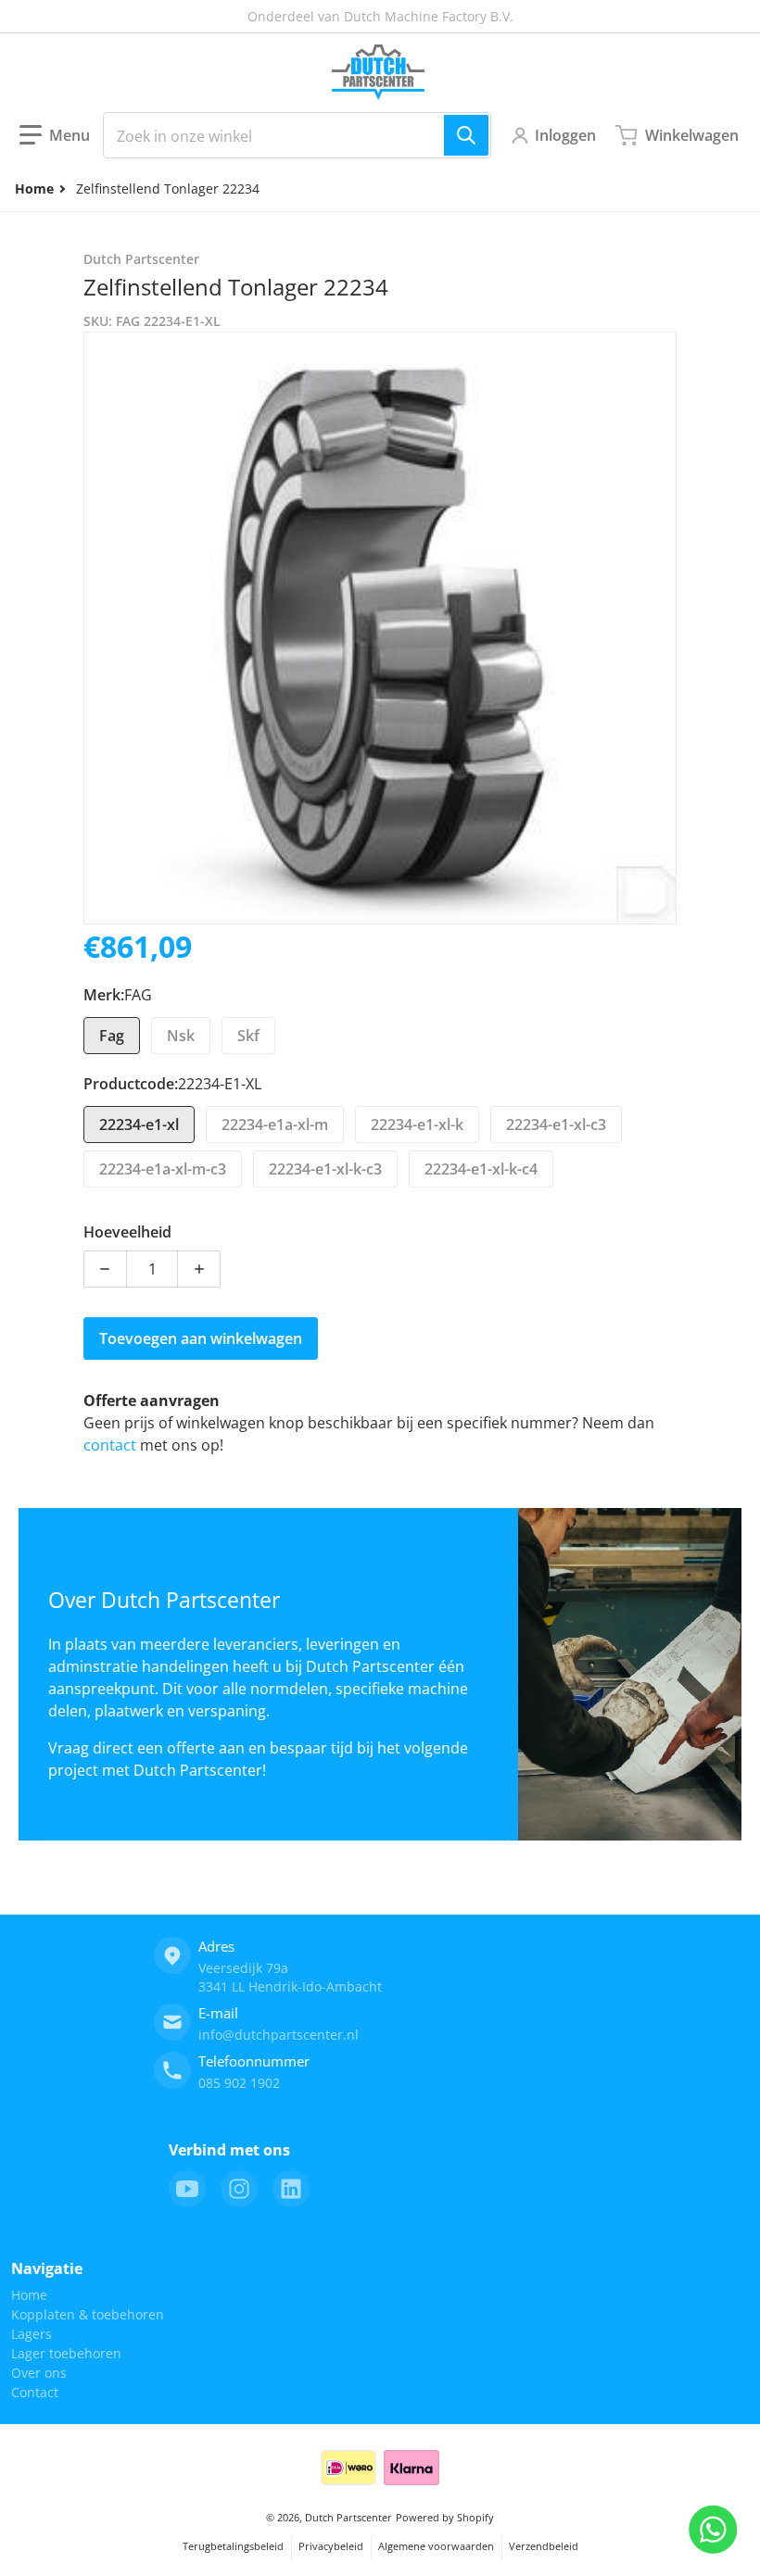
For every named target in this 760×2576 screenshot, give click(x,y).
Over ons (39, 2373)
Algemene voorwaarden (436, 2546)
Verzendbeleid (544, 2546)
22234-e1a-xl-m (275, 1125)
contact (112, 1445)
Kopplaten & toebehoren (88, 2314)
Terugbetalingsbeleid (233, 2546)
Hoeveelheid (127, 1232)
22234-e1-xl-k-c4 (481, 1169)
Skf (248, 1036)
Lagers (32, 2334)
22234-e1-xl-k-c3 (325, 1169)
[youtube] (187, 2189)
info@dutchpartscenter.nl (279, 2035)
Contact (35, 2392)
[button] (55, 135)
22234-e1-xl (139, 1125)
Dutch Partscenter (348, 2517)
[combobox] (297, 135)
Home (29, 2295)
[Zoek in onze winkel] (466, 135)
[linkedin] (291, 2189)
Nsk (181, 1036)
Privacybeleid (331, 2546)
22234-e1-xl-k (417, 1125)
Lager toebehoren (66, 2353)
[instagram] (239, 2189)
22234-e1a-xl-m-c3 (163, 1169)
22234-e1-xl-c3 (556, 1125)
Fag (112, 1036)
